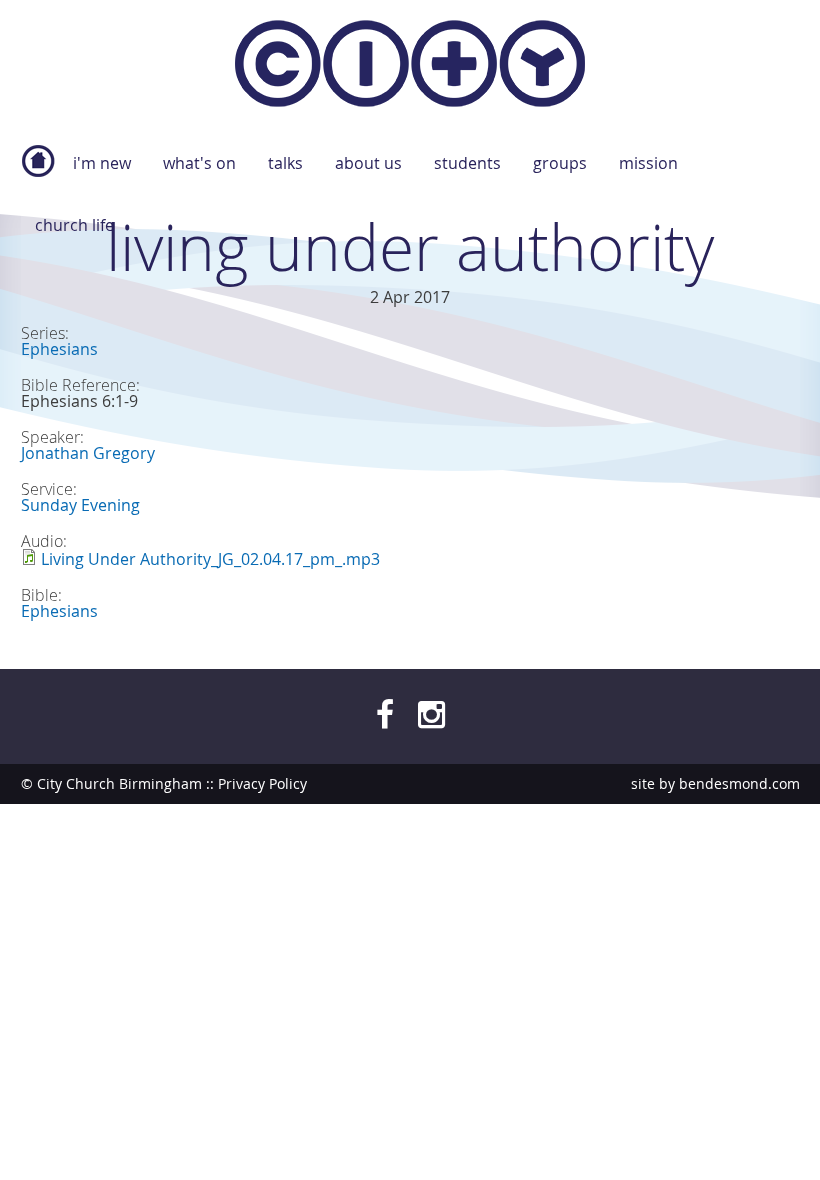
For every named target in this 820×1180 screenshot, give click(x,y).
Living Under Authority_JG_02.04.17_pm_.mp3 (210, 559)
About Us (368, 163)
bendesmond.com (739, 783)
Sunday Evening (80, 505)
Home (38, 171)
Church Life (74, 225)
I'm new (102, 163)
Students (467, 163)
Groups (560, 163)
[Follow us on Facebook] (385, 713)
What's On (199, 163)
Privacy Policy (262, 783)
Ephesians (59, 349)
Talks (285, 163)
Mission (648, 163)
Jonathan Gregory (88, 453)
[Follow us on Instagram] (431, 713)
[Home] (410, 67)
